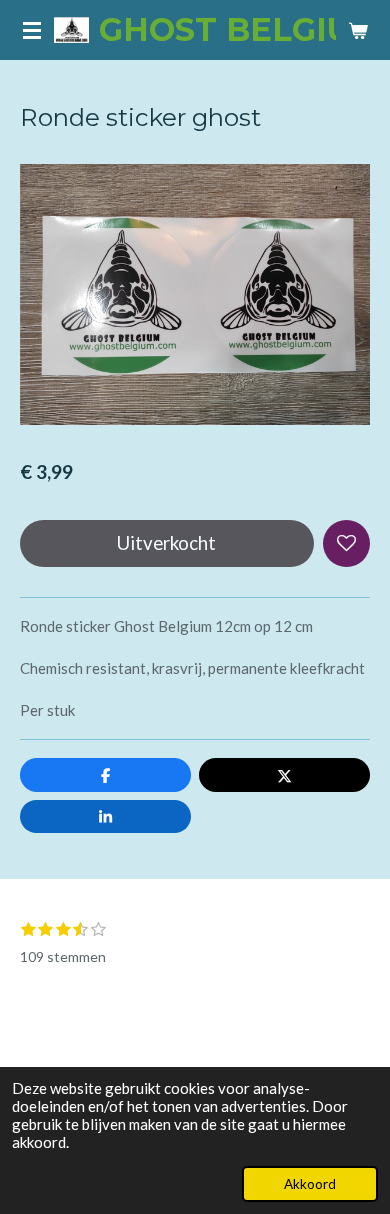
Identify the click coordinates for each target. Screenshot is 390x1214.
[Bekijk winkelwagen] (358, 30)
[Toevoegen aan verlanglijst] (346, 543)
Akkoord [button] (310, 1184)
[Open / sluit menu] (32, 30)
